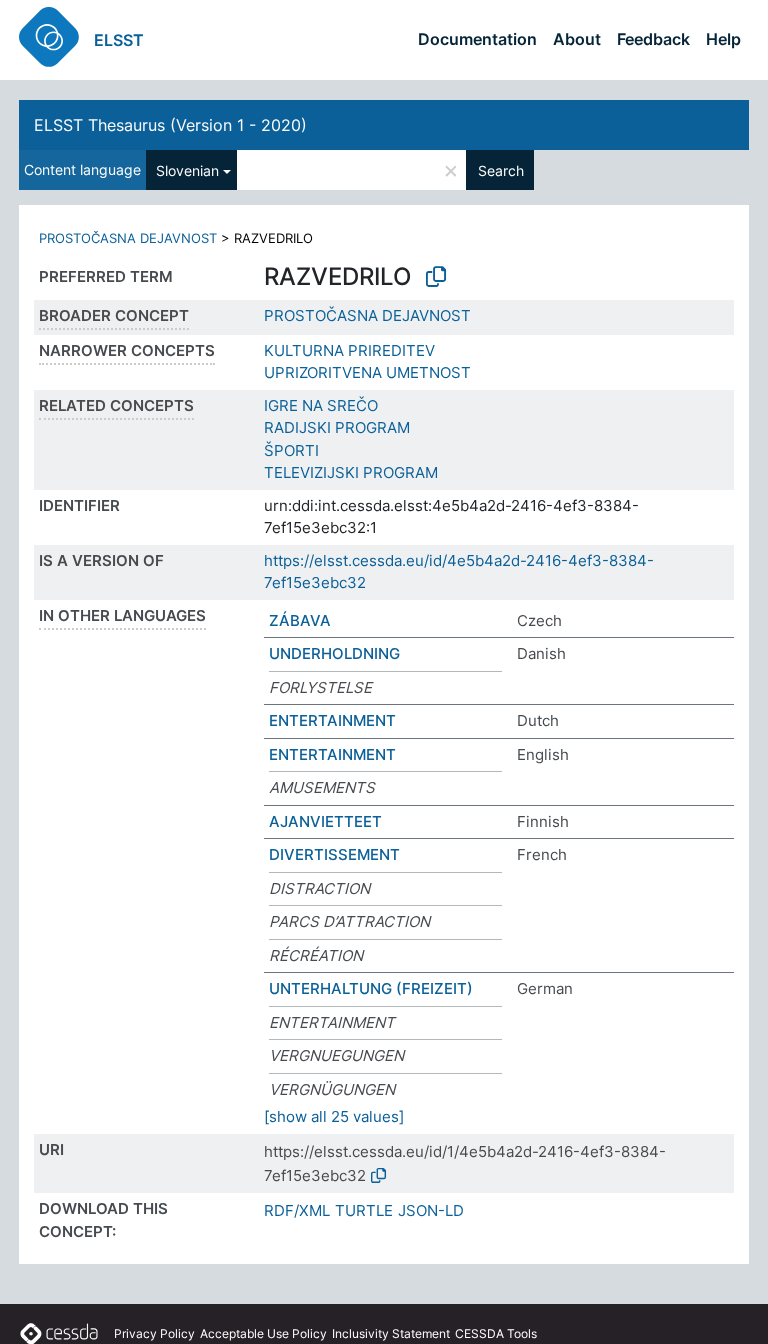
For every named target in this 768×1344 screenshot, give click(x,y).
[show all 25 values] (334, 1116)
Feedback (653, 39)
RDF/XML (297, 1210)
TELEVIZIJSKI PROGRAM (351, 472)
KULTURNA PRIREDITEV (349, 350)
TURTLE (364, 1210)
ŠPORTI (291, 450)
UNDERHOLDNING (334, 653)
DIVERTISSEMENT (334, 854)
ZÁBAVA (300, 620)
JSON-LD (431, 1210)
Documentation (477, 39)
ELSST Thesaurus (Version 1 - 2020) (170, 125)
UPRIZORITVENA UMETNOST (367, 372)
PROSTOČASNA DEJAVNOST (128, 238)
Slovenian (187, 170)
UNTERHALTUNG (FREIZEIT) (371, 988)
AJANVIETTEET (325, 821)
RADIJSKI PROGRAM (337, 427)
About (577, 39)
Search (501, 170)
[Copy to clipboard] (436, 277)
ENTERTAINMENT (332, 720)
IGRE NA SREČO (321, 405)
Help (723, 39)
